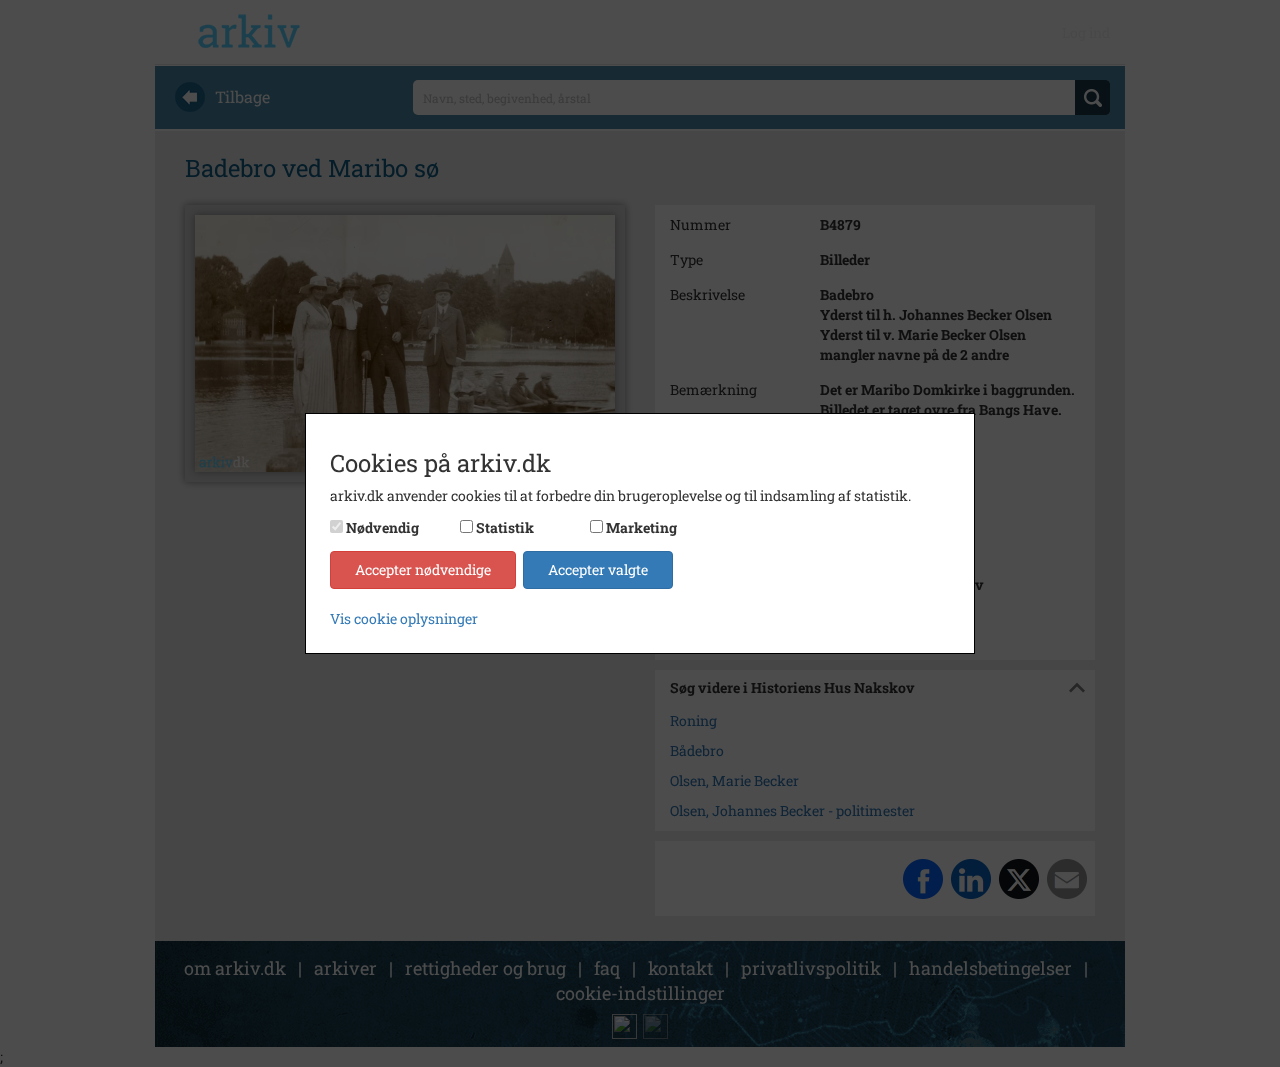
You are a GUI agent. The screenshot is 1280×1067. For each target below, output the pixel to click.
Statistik (505, 527)
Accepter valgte (598, 569)
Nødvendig (382, 527)
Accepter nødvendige (423, 569)
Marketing (641, 527)
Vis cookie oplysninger (404, 618)
